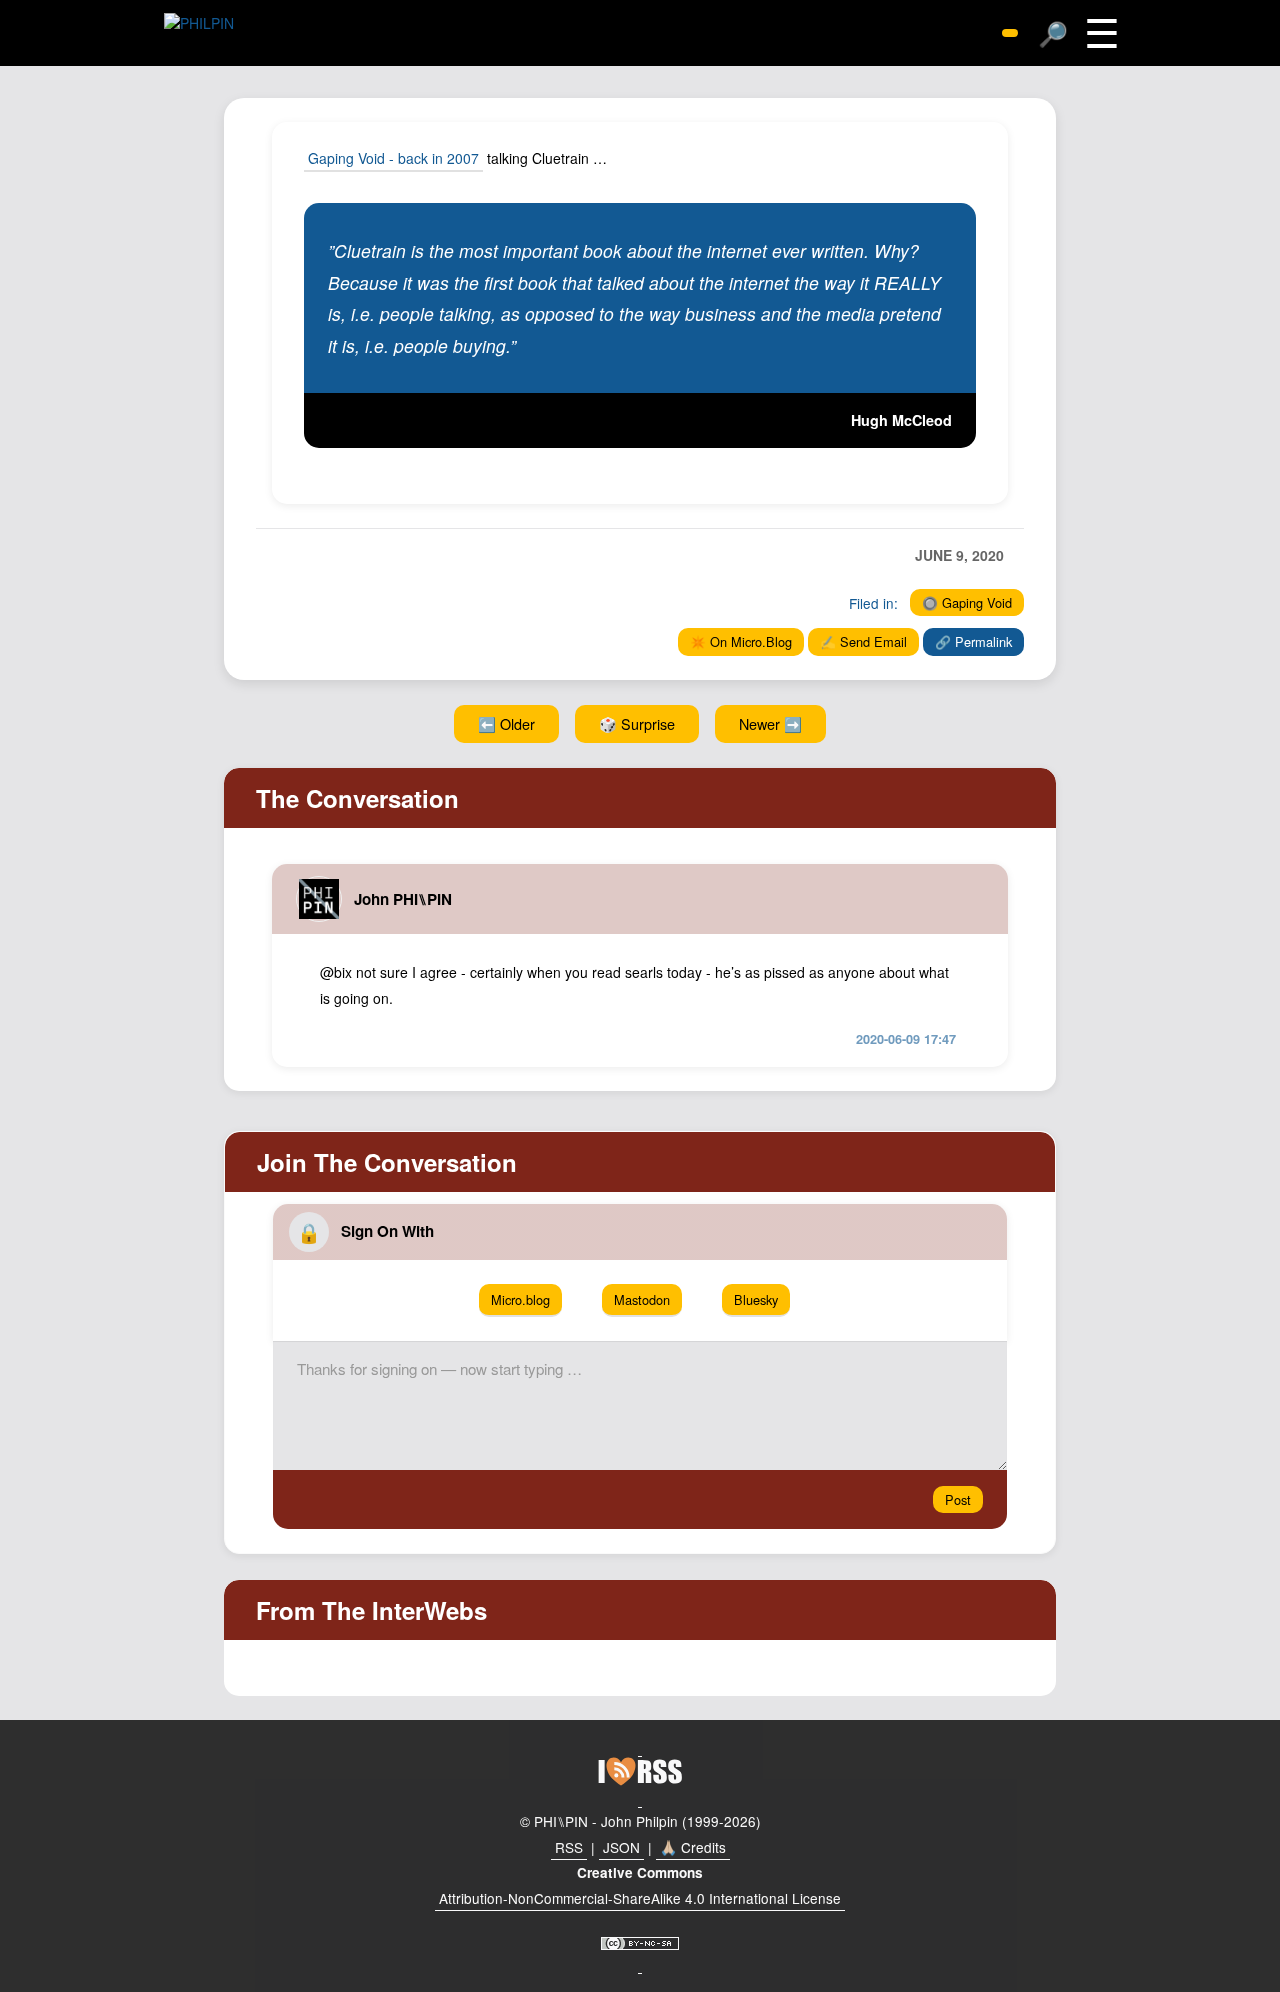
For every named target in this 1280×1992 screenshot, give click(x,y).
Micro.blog (520, 1299)
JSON (621, 1847)
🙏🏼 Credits (693, 1847)
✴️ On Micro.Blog (741, 641)
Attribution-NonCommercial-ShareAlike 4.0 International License (640, 1898)
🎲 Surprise (637, 723)
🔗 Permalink (973, 641)
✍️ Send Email (863, 641)
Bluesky (756, 1299)
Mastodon (642, 1299)
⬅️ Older (506, 723)
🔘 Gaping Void (967, 602)
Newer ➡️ (770, 723)
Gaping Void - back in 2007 (393, 158)
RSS (569, 1847)
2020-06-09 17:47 (906, 1039)
